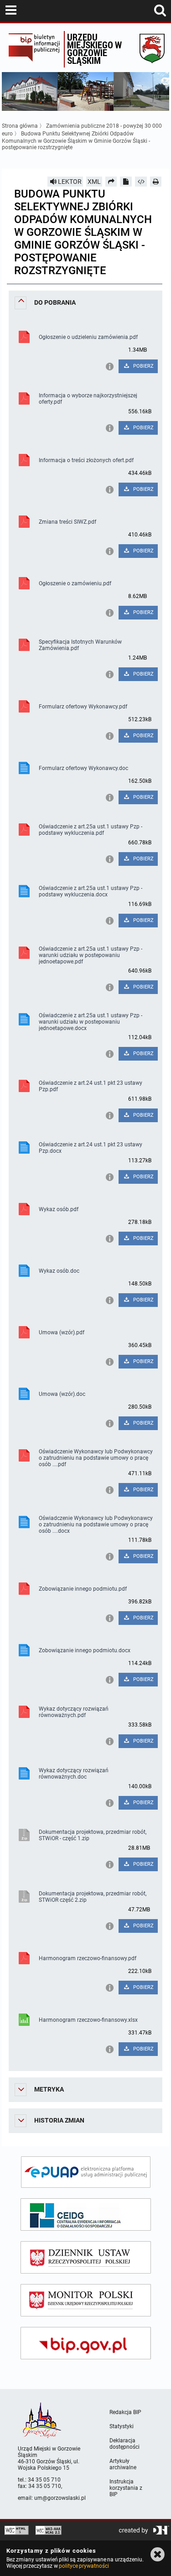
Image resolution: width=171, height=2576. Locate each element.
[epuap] (86, 2172)
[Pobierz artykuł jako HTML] (141, 182)
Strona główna (20, 126)
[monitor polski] (86, 2300)
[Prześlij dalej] (111, 182)
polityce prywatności (84, 2566)
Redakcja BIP (125, 2412)
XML (94, 182)
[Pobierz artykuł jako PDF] (126, 182)
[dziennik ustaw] (86, 2257)
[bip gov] (86, 2343)
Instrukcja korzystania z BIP (126, 2488)
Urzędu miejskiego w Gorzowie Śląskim (94, 49)
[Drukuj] (156, 182)
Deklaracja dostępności (124, 2444)
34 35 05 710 (44, 2480)
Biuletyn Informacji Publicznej (34, 49)
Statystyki (122, 2426)
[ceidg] (86, 2214)
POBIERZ (143, 366)
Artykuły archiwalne (123, 2464)
